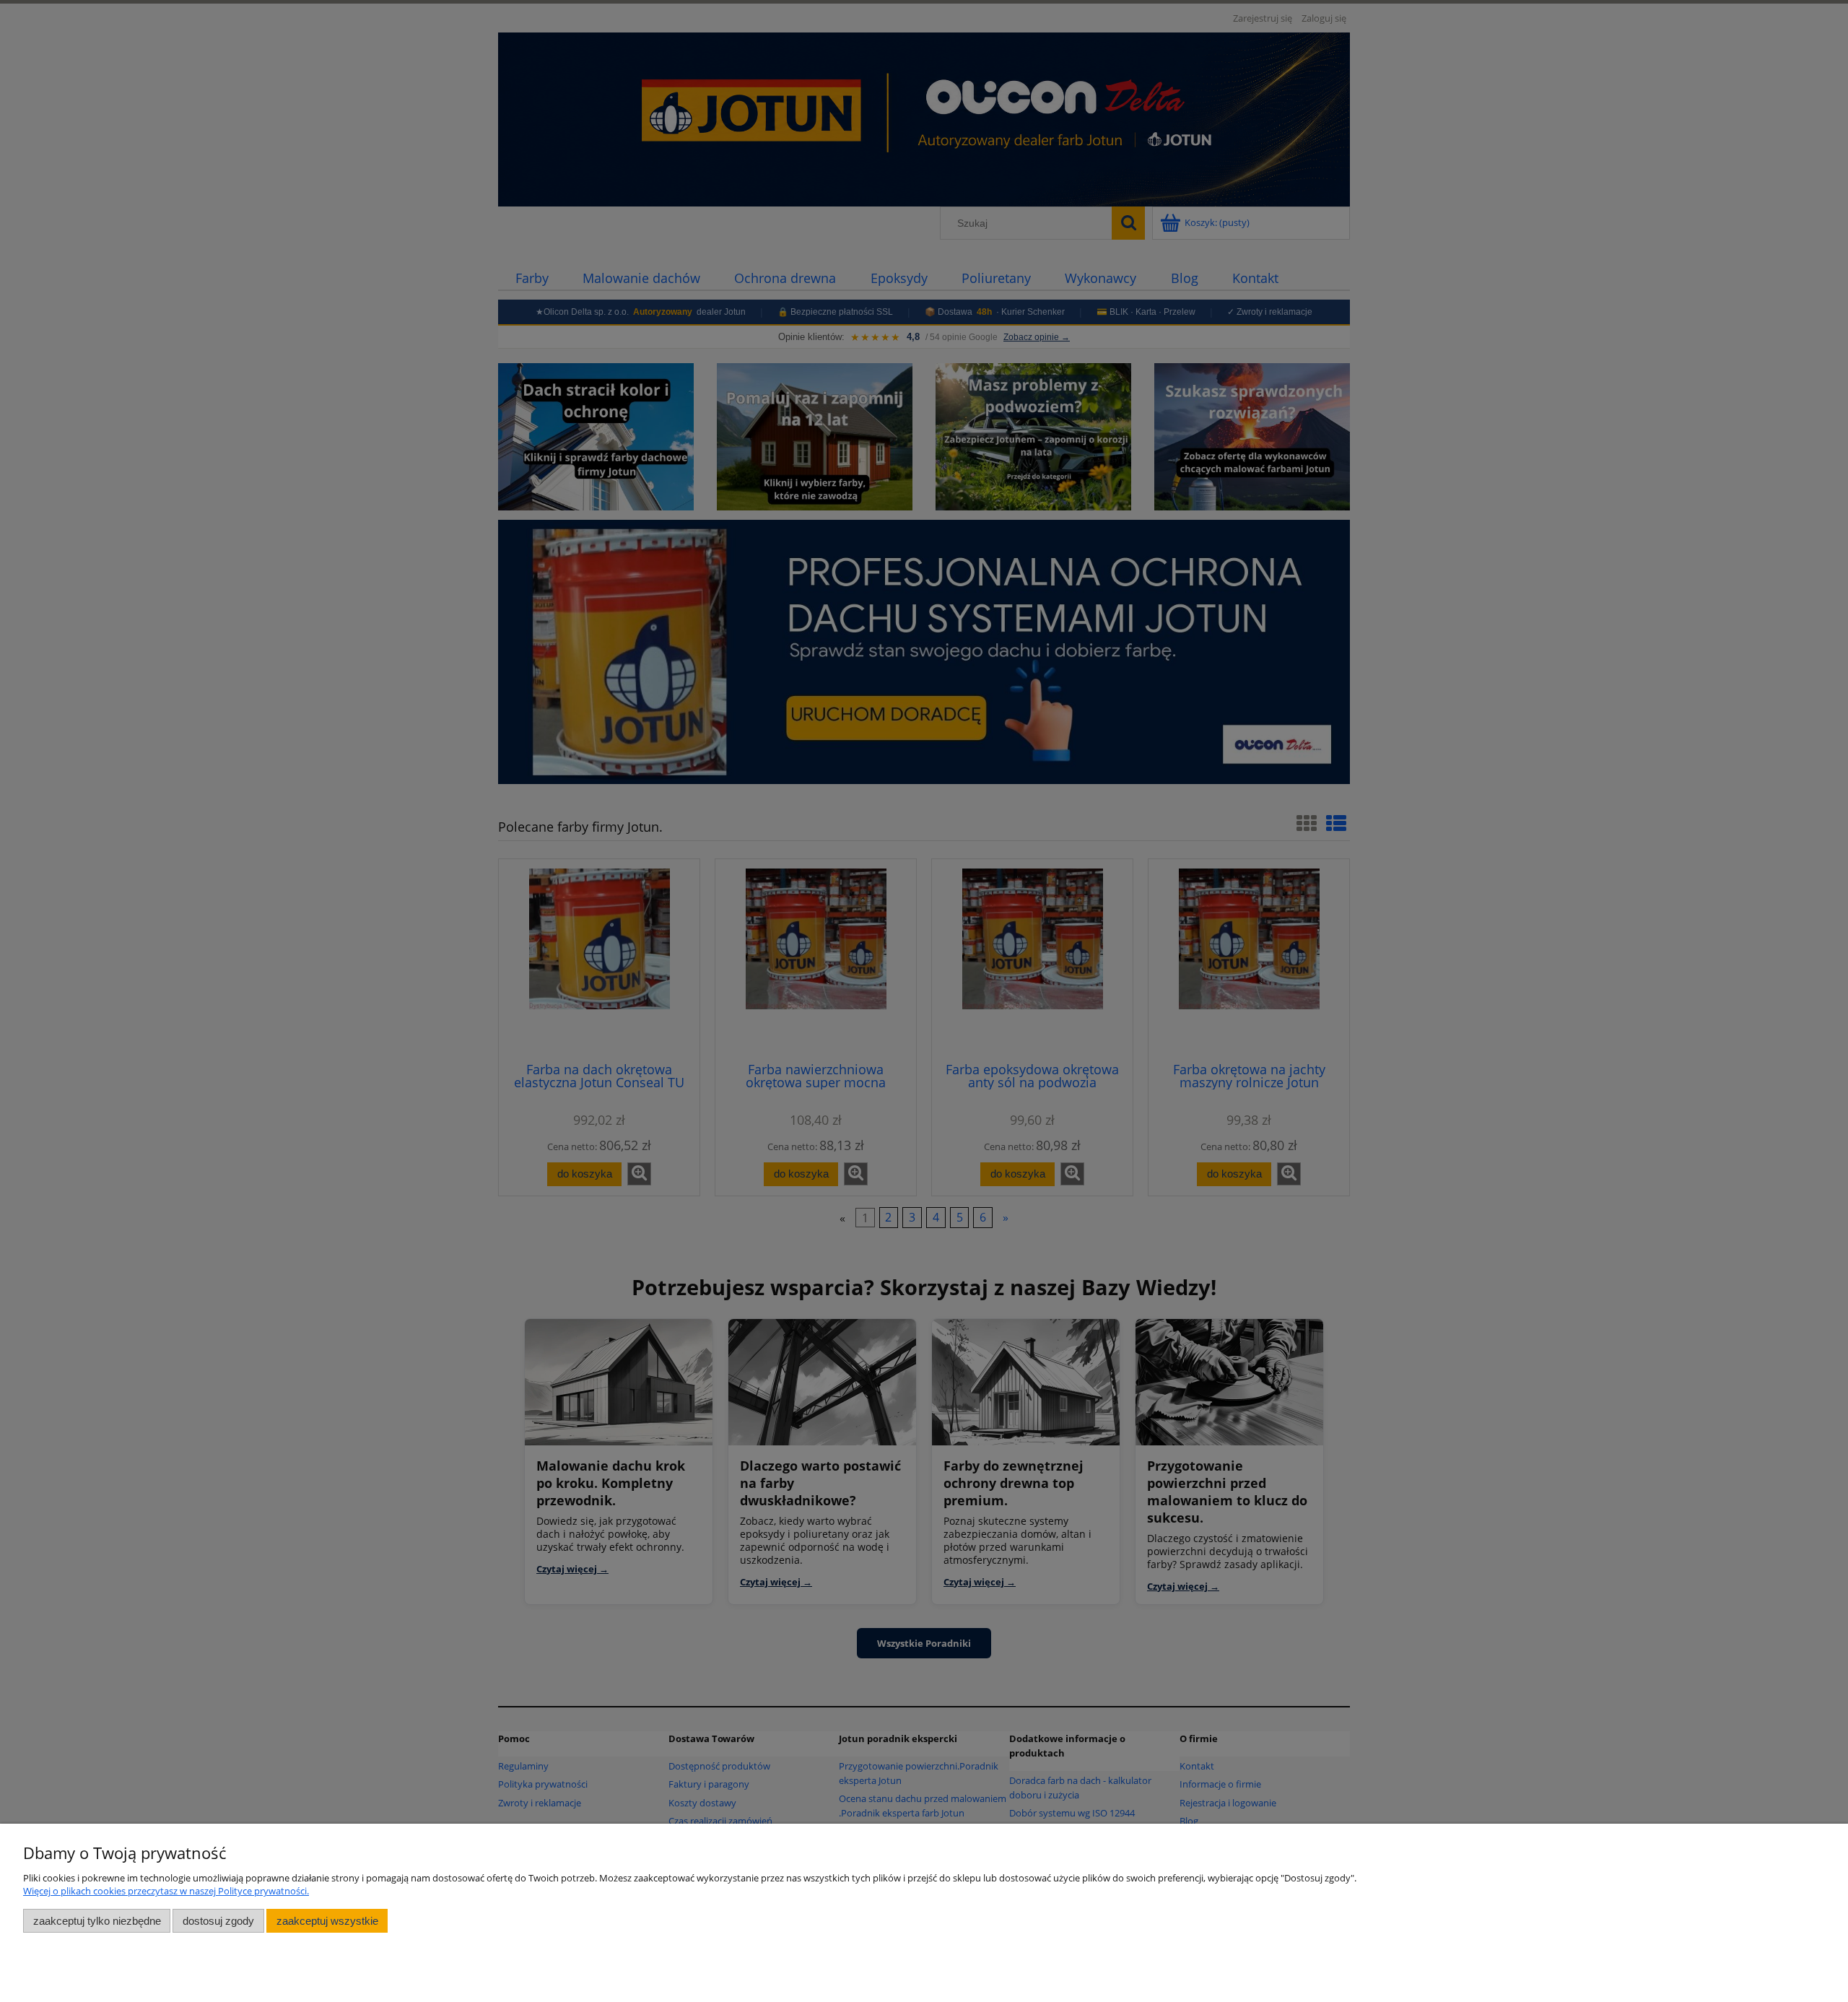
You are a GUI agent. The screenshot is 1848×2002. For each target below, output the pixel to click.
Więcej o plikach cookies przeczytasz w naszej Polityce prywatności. (166, 1891)
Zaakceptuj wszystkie (327, 1921)
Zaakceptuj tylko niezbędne (97, 1921)
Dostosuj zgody (218, 1921)
